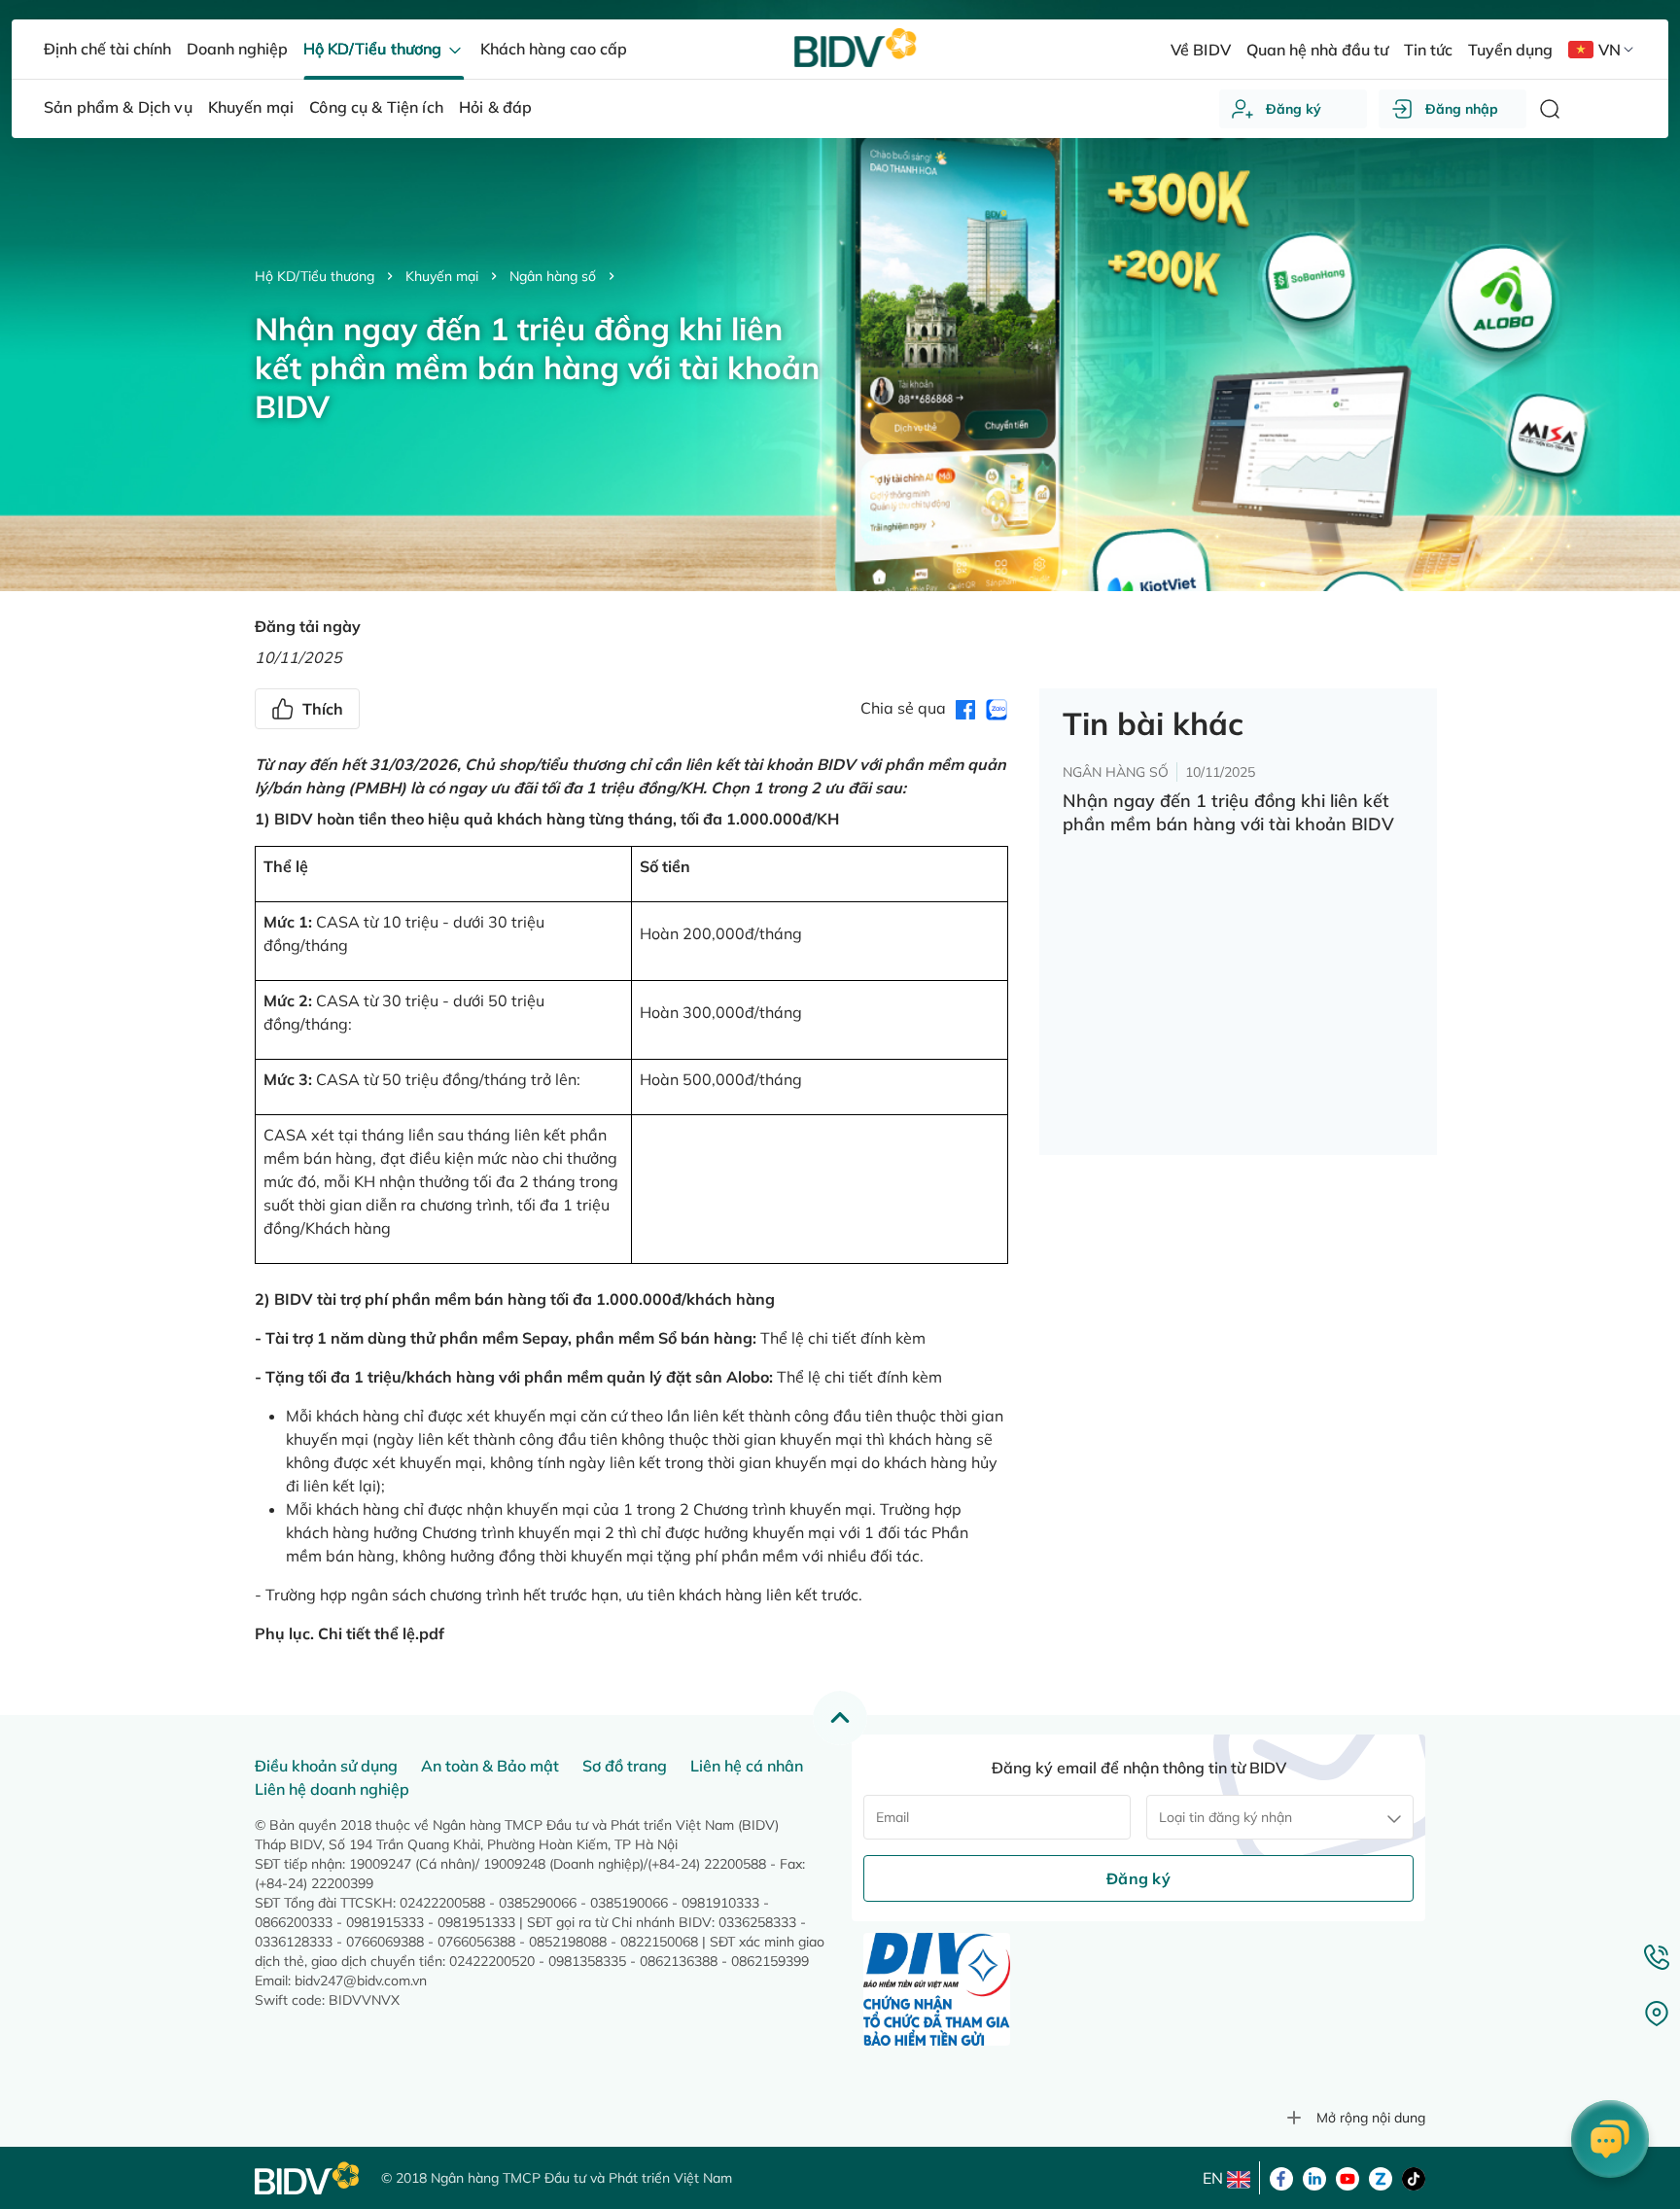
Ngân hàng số (553, 276)
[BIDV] (308, 2178)
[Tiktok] (1414, 2177)
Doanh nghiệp (237, 49)
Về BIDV (1200, 50)
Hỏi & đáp (495, 107)
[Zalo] (1381, 2177)
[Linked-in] (1314, 2177)
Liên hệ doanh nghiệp (332, 1789)
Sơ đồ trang (625, 1766)
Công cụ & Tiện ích (376, 107)
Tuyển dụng (1510, 50)
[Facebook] (1281, 2177)
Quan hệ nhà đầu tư (1317, 50)
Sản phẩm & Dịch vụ (118, 107)
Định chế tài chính (107, 49)
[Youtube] (1347, 2177)
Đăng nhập (1462, 109)
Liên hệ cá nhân (747, 1766)
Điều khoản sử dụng (326, 1766)
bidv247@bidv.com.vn (361, 1981)
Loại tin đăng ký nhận (1225, 1817)
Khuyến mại (442, 276)
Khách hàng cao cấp (554, 49)
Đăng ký (1294, 109)
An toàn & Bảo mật (490, 1766)
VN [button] (1610, 50)
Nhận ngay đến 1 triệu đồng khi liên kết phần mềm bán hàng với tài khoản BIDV (1228, 812)
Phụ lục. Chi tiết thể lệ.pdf (350, 1633)
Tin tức (1428, 50)
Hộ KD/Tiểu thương (315, 276)
